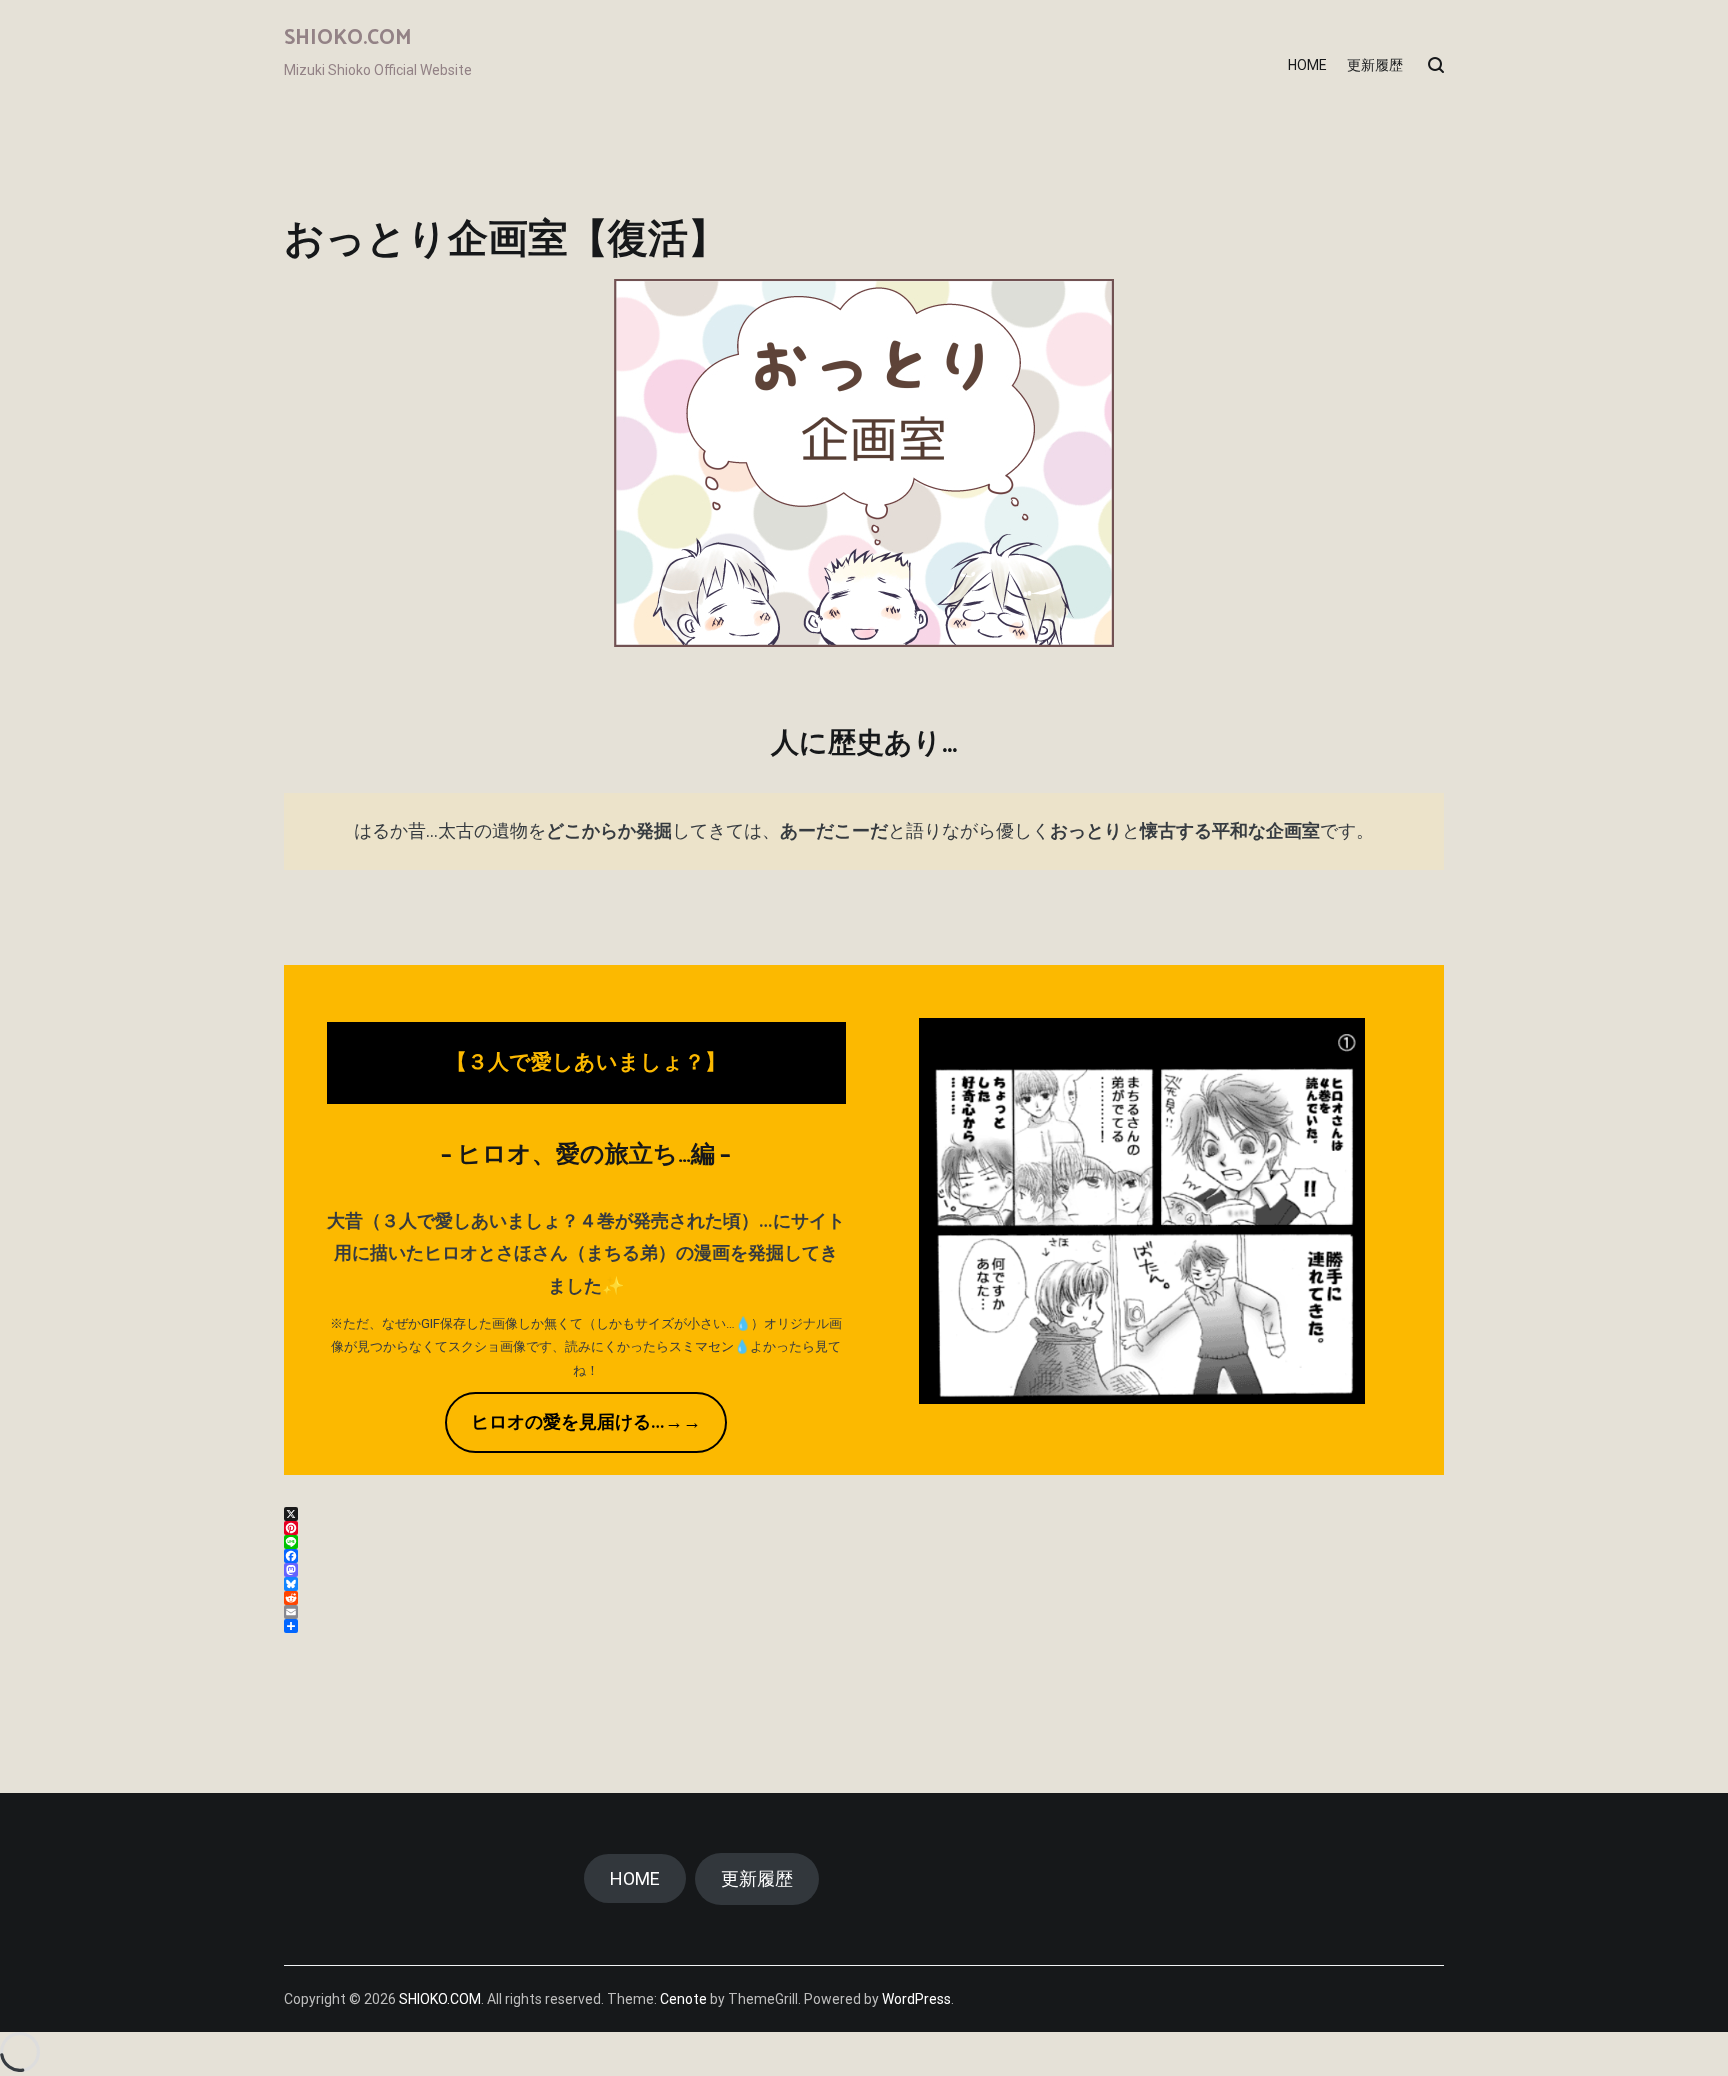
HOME (1307, 65)
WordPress (916, 1999)
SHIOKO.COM (348, 38)
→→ (586, 1421)
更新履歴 (1375, 65)
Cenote (683, 1999)
